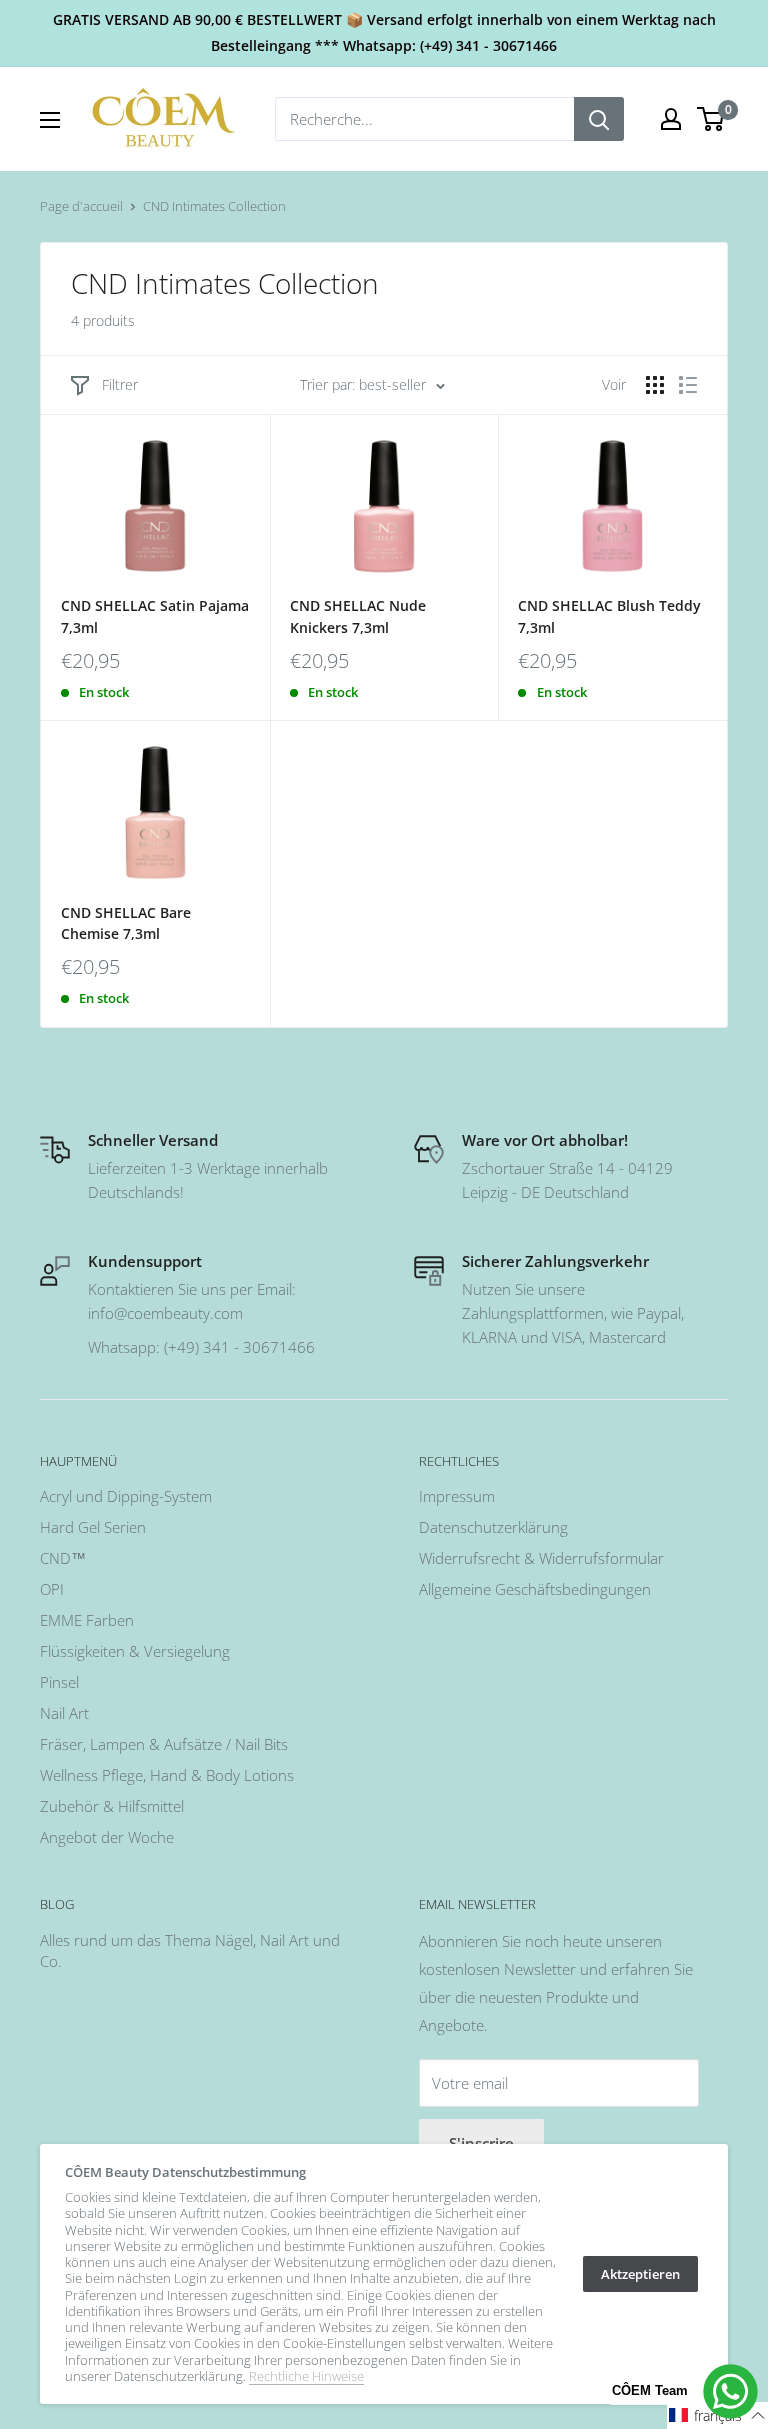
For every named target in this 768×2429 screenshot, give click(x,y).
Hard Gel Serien (93, 1527)
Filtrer (120, 384)
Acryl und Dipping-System (126, 1496)
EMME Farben (87, 1620)
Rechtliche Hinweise (306, 2376)
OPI (52, 1589)
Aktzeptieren (640, 2274)
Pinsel (59, 1682)
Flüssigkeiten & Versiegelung (135, 1651)
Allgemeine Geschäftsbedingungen (535, 1589)
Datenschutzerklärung (493, 1527)
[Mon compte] (671, 119)
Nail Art (64, 1713)
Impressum (457, 1496)
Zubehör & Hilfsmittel (112, 1806)
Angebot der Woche (107, 1837)
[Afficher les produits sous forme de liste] (688, 385)
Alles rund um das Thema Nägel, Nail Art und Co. (190, 1950)
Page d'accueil (81, 206)
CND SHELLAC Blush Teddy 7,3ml (609, 616)
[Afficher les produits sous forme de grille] (655, 385)
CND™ (63, 1558)
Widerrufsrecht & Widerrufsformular (541, 1558)
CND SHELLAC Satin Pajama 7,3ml (155, 616)
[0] (711, 119)
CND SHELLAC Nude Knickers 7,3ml (358, 616)
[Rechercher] (599, 119)
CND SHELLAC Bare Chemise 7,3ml (126, 923)
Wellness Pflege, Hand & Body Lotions (167, 1775)
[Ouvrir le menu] (50, 120)
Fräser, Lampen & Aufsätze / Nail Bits (164, 1744)
